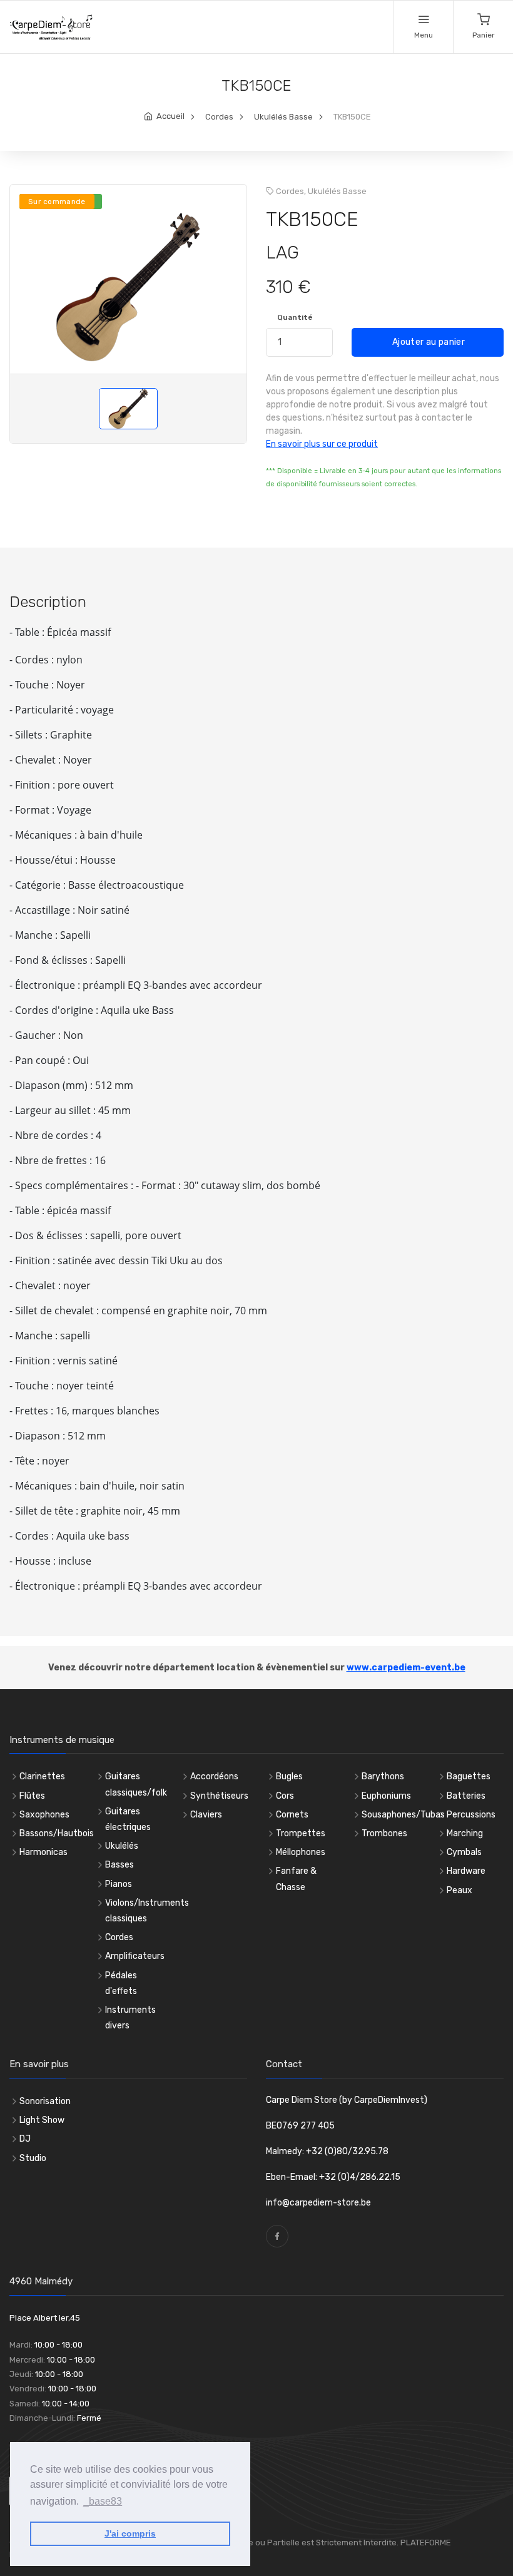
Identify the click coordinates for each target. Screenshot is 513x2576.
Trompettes (301, 1833)
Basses (119, 1865)
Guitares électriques (128, 1819)
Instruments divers (130, 2018)
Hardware (466, 1871)
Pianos (119, 1884)
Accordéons (214, 1776)
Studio (33, 2158)
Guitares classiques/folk (136, 1784)
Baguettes (469, 1776)
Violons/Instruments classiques (147, 1911)
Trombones (384, 1833)
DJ (25, 2139)
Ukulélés (122, 1846)
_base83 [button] (103, 2501)
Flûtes (32, 1796)
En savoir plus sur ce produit (322, 444)
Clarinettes (42, 1776)
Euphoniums (386, 1796)
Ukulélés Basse (283, 117)
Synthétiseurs (219, 1796)
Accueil (170, 116)
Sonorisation (45, 2101)
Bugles (289, 1776)
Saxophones (44, 1815)
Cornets (292, 1815)
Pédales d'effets (121, 1983)
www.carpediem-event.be (406, 1668)
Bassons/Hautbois (57, 1833)
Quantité (295, 317)
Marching (465, 1833)
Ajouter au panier (428, 342)
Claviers (206, 1815)
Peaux (460, 1890)
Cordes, (291, 191)
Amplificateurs (135, 1956)
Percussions (471, 1815)
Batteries (466, 1796)
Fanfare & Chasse (296, 1879)
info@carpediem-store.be (318, 2203)
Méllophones (301, 1852)
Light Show (42, 2120)
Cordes (219, 117)
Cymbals (464, 1852)
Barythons (383, 1776)
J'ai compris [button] (130, 2533)
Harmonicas (43, 1852)
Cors (285, 1796)
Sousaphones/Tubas (403, 1815)
